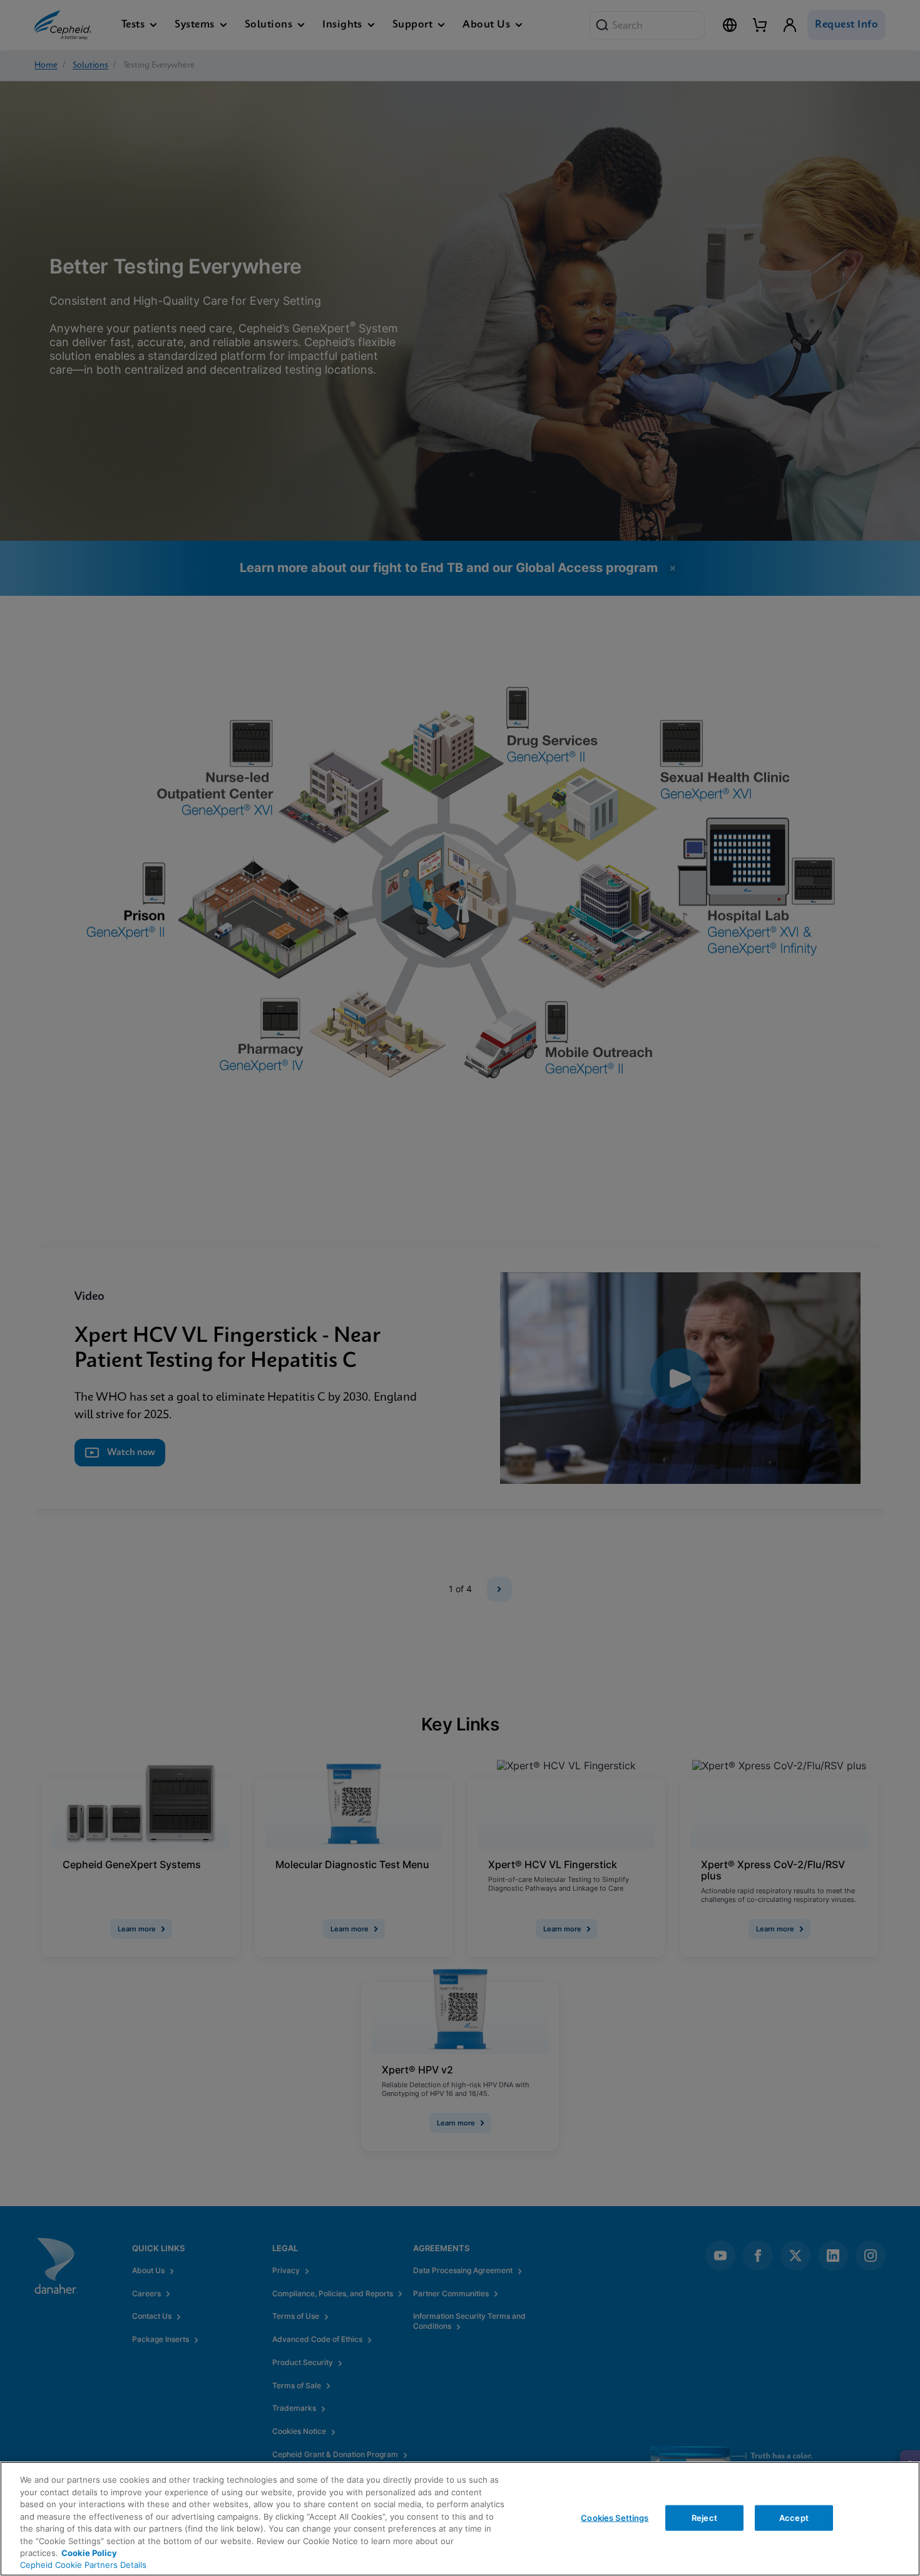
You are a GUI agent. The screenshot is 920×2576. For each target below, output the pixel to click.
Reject (704, 2517)
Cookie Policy (89, 2553)
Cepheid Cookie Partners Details (83, 2565)
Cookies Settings (615, 2517)
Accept (794, 2517)
